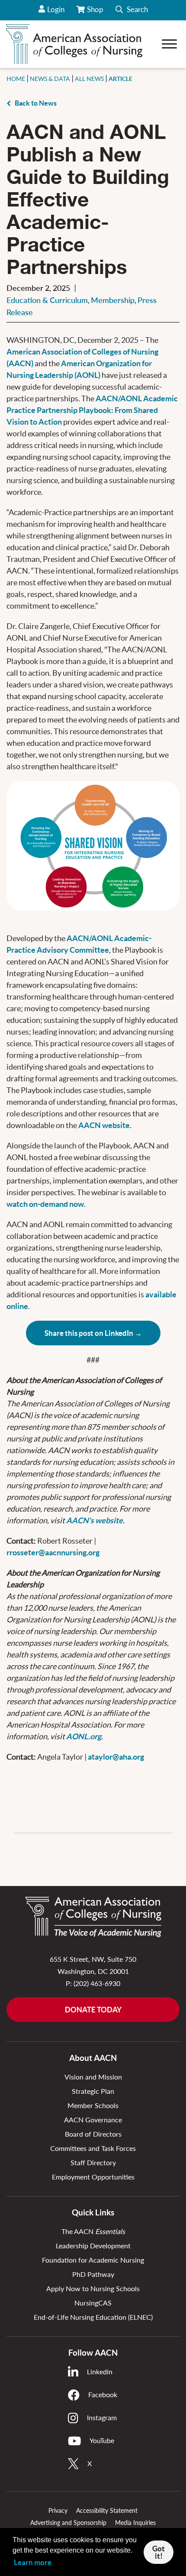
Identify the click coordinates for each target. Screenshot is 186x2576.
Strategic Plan (93, 2091)
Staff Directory (93, 2162)
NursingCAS (93, 2303)
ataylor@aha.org (116, 1757)
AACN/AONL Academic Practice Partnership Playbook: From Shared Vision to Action (92, 410)
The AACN (93, 2231)
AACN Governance (93, 2120)
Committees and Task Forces (93, 2148)
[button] (132, 10)
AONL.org (84, 1736)
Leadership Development (93, 2246)
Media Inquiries (135, 2523)
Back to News (36, 103)
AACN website (104, 1125)
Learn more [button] (33, 2562)
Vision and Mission (93, 2077)
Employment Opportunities (93, 2177)
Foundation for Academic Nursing (93, 2260)
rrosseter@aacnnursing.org (53, 1552)
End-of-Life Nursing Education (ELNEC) (93, 2317)
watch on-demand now (45, 1204)
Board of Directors (93, 2134)
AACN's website (95, 1520)
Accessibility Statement (107, 2510)
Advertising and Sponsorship (68, 2523)
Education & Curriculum (47, 300)
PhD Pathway (93, 2274)
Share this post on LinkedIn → (93, 1333)
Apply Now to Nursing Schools (93, 2288)
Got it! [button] (159, 2552)
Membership (113, 300)
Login (56, 9)
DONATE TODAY (93, 2010)
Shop (96, 13)
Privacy (58, 2510)
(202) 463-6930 (97, 1983)
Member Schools (93, 2105)
